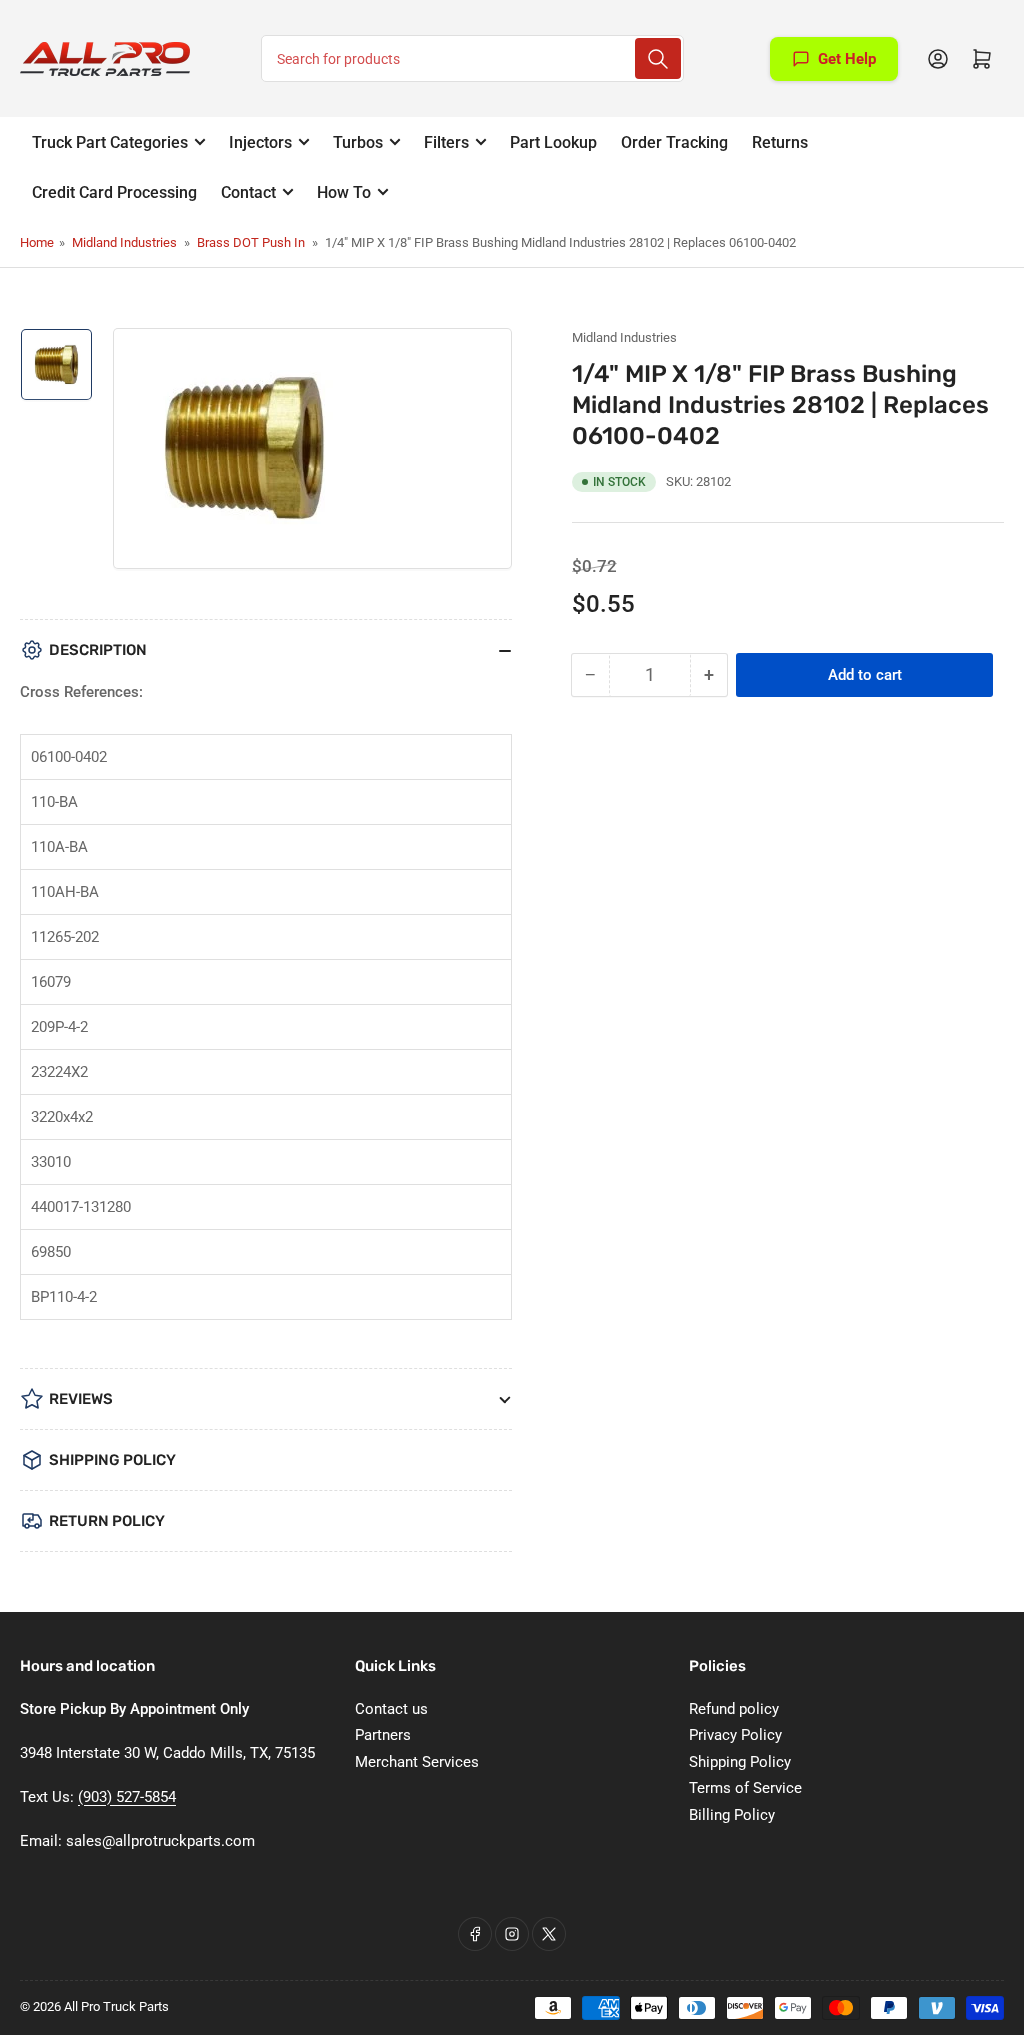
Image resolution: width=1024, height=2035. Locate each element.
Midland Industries (124, 242)
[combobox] (472, 58)
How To (344, 192)
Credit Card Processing (114, 192)
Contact (248, 192)
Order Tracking (674, 142)
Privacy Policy (735, 1735)
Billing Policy (732, 1815)
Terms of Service (745, 1788)
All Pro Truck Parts (116, 2006)
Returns (780, 142)
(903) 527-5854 (127, 1797)
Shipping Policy (740, 1762)
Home (37, 242)
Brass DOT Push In (251, 242)
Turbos (358, 142)
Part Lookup (553, 142)
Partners (383, 1735)
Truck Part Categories (110, 142)
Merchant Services (417, 1762)
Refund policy (734, 1709)
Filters (446, 142)
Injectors (260, 142)
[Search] (658, 58)
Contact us (391, 1709)
